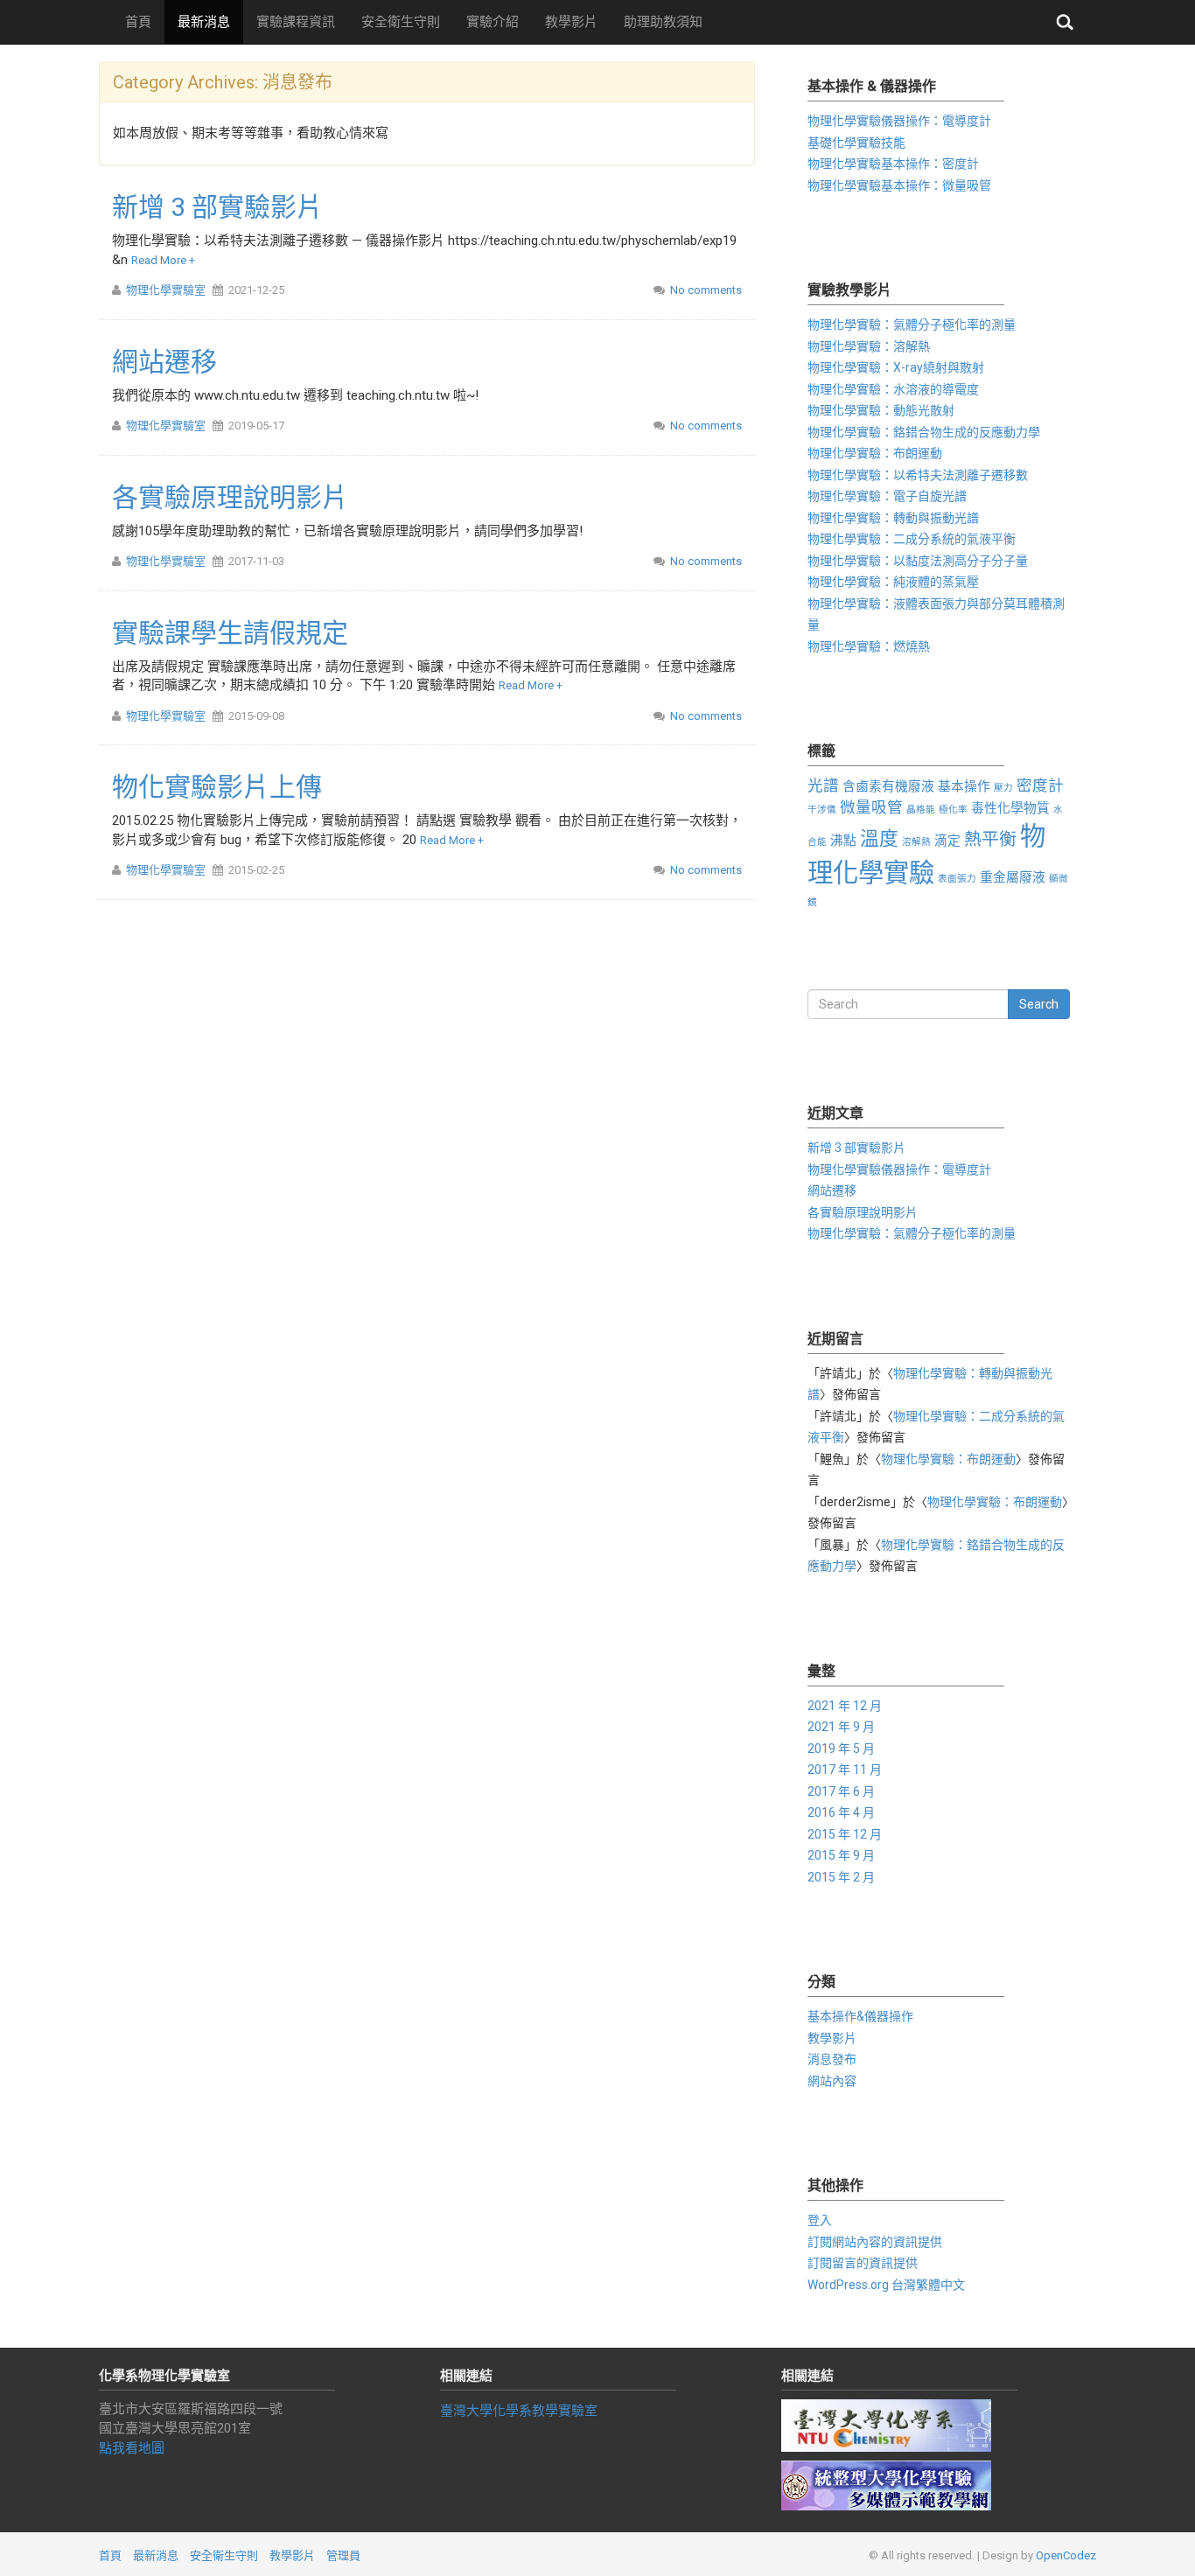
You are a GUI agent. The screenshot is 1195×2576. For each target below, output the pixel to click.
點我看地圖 (132, 2448)
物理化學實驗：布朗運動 (875, 453)
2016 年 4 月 (841, 1812)
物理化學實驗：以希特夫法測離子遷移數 (918, 475)
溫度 (879, 838)
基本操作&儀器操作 (860, 2016)
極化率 (953, 810)
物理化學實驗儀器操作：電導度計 (899, 121)
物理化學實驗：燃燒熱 (869, 646)
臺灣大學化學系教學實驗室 (519, 2411)
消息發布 (832, 2059)
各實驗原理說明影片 (230, 497)
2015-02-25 (256, 870)
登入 (820, 2220)
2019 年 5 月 (841, 1749)
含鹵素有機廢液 (888, 786)
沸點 (843, 841)
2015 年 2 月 (841, 1877)
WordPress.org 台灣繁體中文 (886, 2285)
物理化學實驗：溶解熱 (869, 346)
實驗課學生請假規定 (230, 633)
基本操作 (964, 786)
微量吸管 (871, 807)
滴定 (947, 841)
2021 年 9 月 (841, 1727)
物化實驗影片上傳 (217, 787)
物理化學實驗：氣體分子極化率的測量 (912, 325)
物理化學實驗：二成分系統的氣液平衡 (912, 539)
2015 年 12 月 (845, 1834)
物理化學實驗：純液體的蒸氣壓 (893, 582)
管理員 (343, 2555)
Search (1039, 1004)
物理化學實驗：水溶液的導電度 (893, 389)
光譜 (823, 785)
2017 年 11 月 (845, 1770)
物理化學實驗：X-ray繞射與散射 (896, 367)
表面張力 (957, 879)
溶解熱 (916, 842)
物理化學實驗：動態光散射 (881, 410)
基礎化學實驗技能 (856, 143)
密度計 (1040, 785)
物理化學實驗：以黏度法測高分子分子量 (918, 561)
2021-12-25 (256, 290)
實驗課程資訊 (296, 22)
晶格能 (921, 810)
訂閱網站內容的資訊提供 (875, 2242)
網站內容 (832, 2081)
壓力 (1003, 788)
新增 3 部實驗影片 (217, 207)
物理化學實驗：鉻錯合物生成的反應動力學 (924, 432)
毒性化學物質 (1010, 808)
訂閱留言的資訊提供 (863, 2263)
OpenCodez (1066, 2555)
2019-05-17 (256, 426)
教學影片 (571, 22)
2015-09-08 (256, 716)
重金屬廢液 (1013, 877)
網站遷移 (164, 362)
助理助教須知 (663, 22)
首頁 (138, 22)
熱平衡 (990, 839)
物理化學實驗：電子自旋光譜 (887, 496)
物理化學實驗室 (166, 290)
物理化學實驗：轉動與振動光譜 (893, 518)
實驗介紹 (493, 22)
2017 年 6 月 (841, 1791)
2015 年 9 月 (841, 1855)
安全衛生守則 (401, 22)
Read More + (163, 260)
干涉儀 (822, 810)
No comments (706, 290)
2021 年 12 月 (845, 1706)
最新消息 (204, 22)
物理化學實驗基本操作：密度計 (893, 164)
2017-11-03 (256, 561)
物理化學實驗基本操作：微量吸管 (899, 185)
